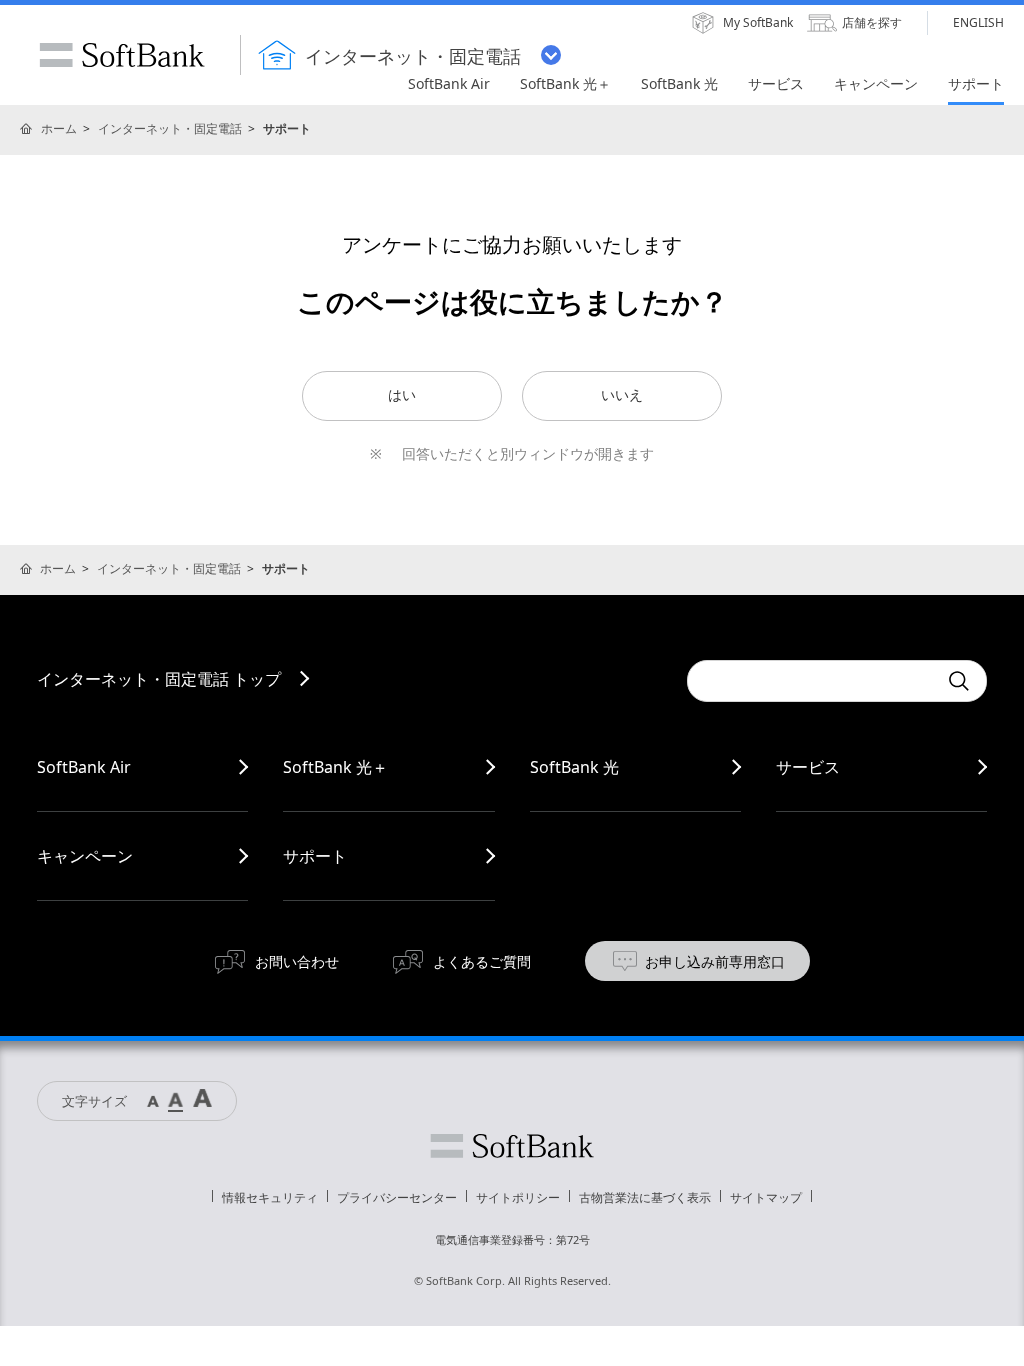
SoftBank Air (84, 767)
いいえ (622, 395)
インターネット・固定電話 (170, 128)
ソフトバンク (512, 1146)
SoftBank (122, 55)
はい (402, 395)
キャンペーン (85, 856)
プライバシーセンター (397, 1197)
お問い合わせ (297, 961)
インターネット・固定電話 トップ (159, 679)
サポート (315, 856)
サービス (808, 767)
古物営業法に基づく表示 (645, 1197)
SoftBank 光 (574, 767)
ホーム (59, 128)
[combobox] (812, 681)
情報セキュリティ (270, 1197)
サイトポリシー (518, 1197)
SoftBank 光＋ (335, 767)
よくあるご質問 (482, 961)
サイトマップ (766, 1197)
